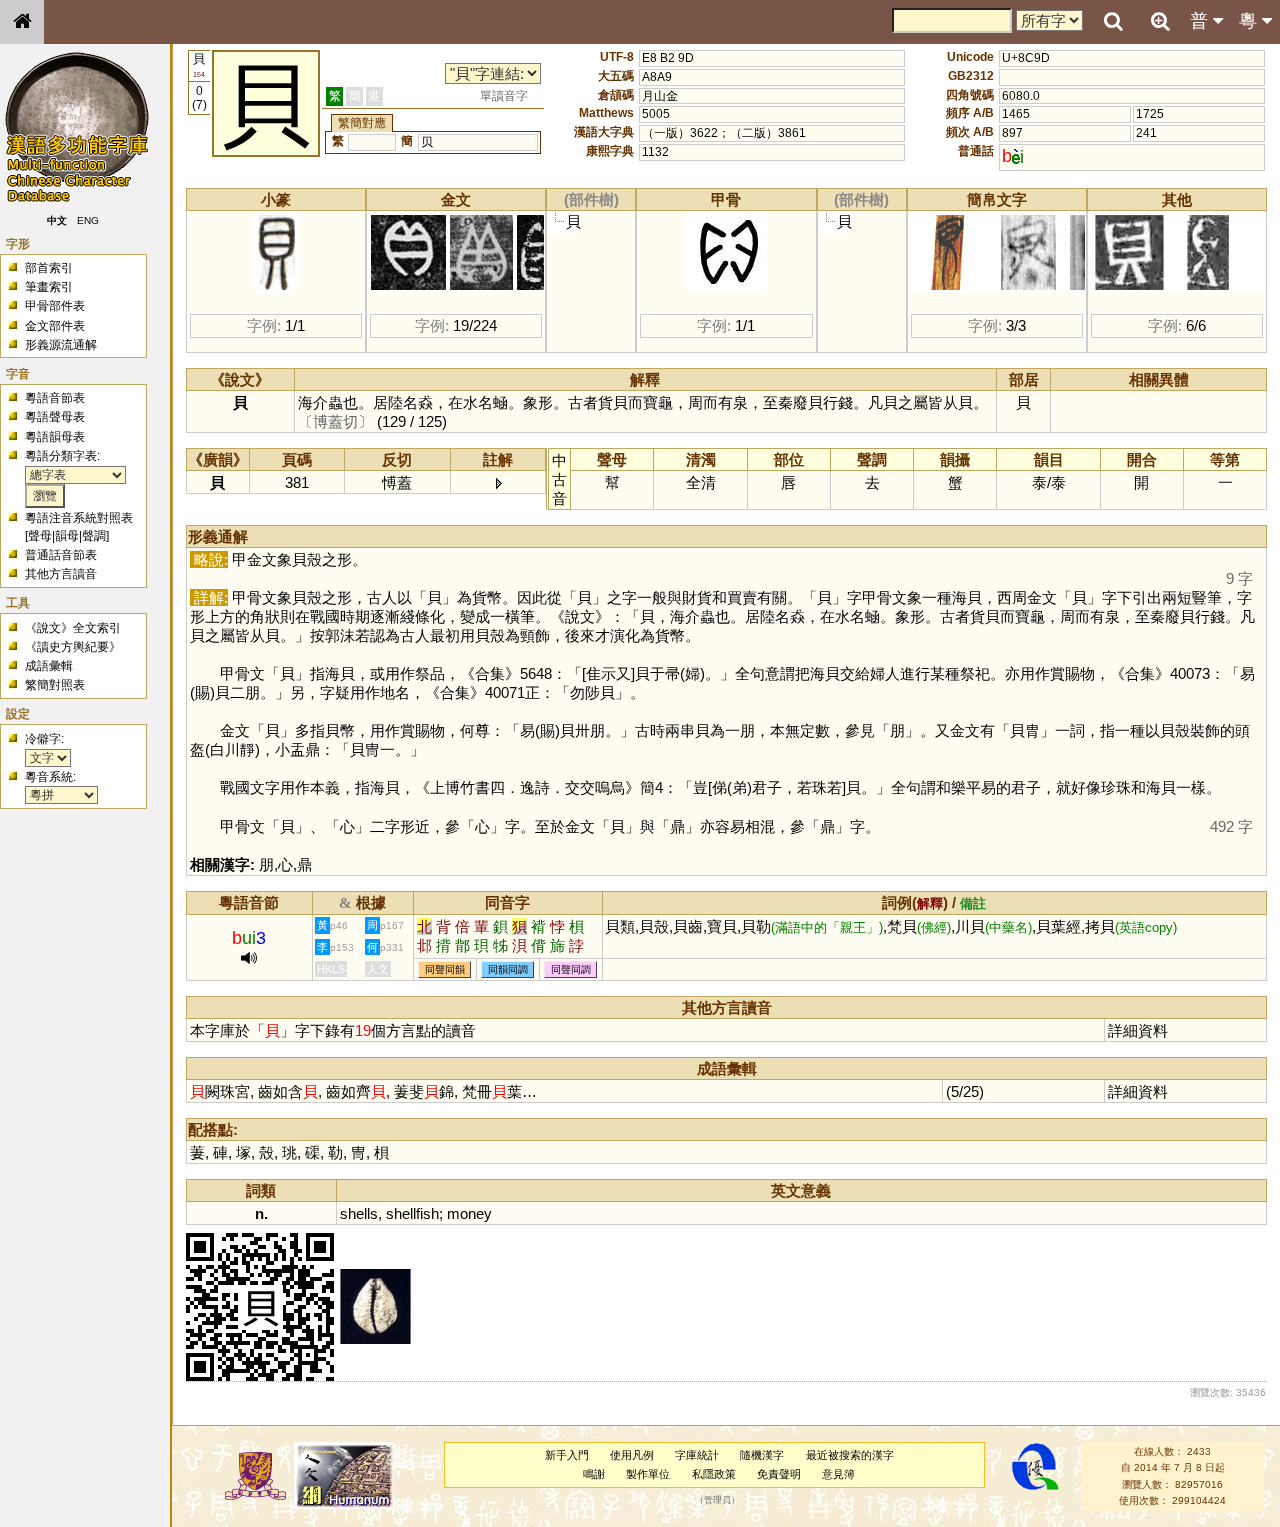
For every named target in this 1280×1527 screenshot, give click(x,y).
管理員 (717, 1501)
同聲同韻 (445, 969)
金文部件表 (55, 326)
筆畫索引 (49, 287)
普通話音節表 (61, 555)
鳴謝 (594, 1474)
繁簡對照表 (55, 685)
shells (359, 1213)
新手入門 (567, 1455)
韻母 (67, 536)
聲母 (40, 536)
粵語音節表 (55, 398)
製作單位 (648, 1474)
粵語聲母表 (55, 417)
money (469, 1213)
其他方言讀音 (61, 574)
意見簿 (838, 1474)
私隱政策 (714, 1474)
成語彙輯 (49, 666)
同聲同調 (571, 969)
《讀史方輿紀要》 (73, 647)
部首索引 (49, 268)
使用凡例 (632, 1455)
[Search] (1113, 22)
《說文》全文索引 (73, 628)
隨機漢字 (762, 1455)
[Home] (22, 22)
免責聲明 (779, 1474)
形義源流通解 (61, 345)
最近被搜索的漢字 (850, 1455)
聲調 (94, 536)
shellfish (412, 1213)
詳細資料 (1138, 1030)
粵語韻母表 (55, 437)
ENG (88, 220)
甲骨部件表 (55, 306)
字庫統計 (697, 1455)
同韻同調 (508, 969)
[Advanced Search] (1160, 21)
